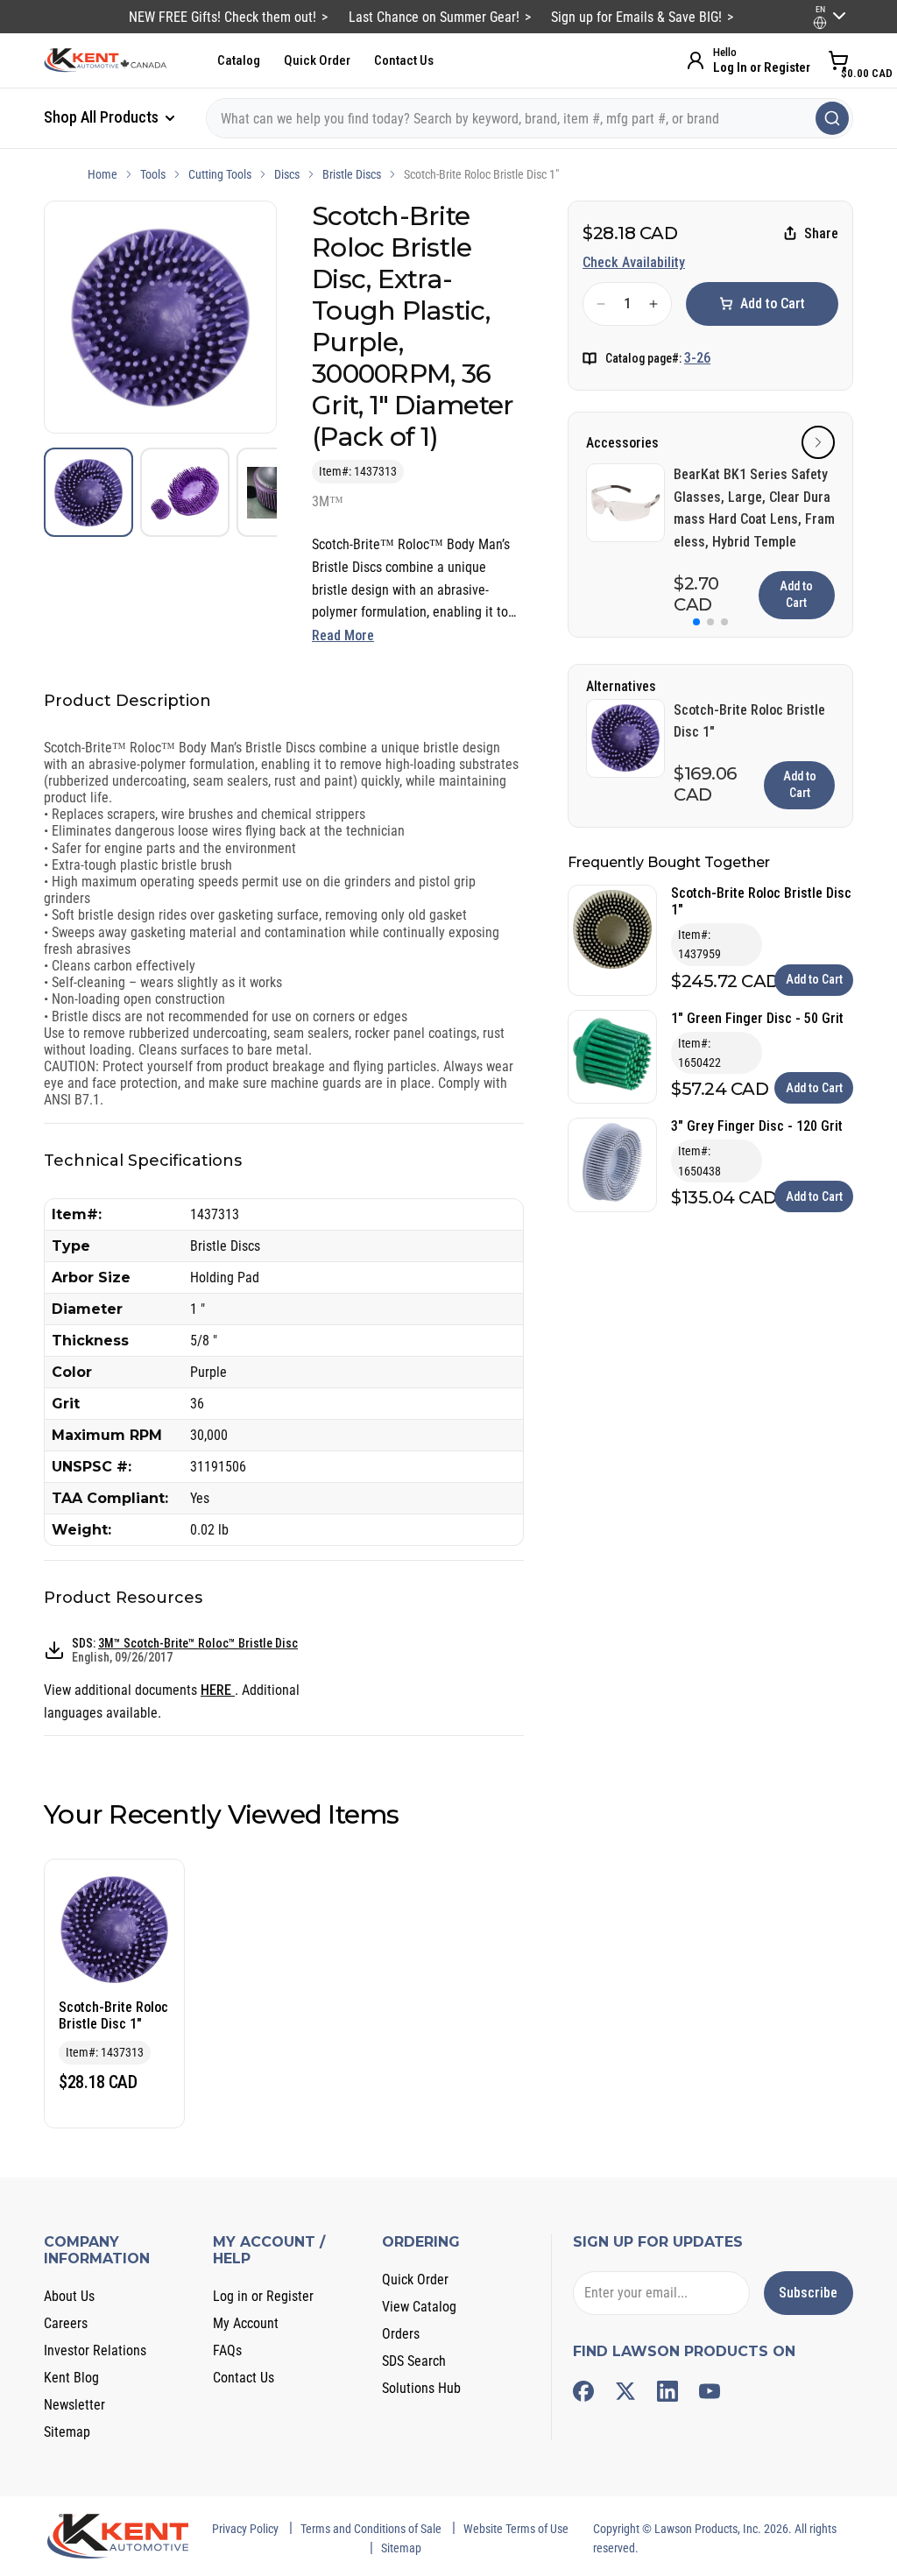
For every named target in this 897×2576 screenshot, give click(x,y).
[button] (818, 442)
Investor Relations (95, 2350)
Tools (153, 174)
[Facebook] (583, 2391)
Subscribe (808, 2293)
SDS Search (414, 2361)
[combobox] (530, 118)
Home (102, 174)
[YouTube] (710, 2391)
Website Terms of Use (516, 2529)
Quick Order (317, 60)
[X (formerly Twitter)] (625, 2391)
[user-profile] (820, 23)
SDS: (185, 1650)
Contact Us (404, 60)
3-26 (697, 358)
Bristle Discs (352, 174)
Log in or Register (263, 2296)
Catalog (239, 60)
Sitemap (67, 2432)
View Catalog (419, 2307)
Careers (66, 2323)
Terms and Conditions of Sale (371, 2529)
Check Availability (634, 262)
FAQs (227, 2350)
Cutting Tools (220, 174)
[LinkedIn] (667, 2391)
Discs (287, 174)
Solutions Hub (421, 2388)
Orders (401, 2334)
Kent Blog (71, 2378)
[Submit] (832, 118)
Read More (343, 635)
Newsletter (74, 2405)
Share (821, 233)
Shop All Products (103, 117)
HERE (218, 1690)
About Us (69, 2296)
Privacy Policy (245, 2529)
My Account (246, 2323)
